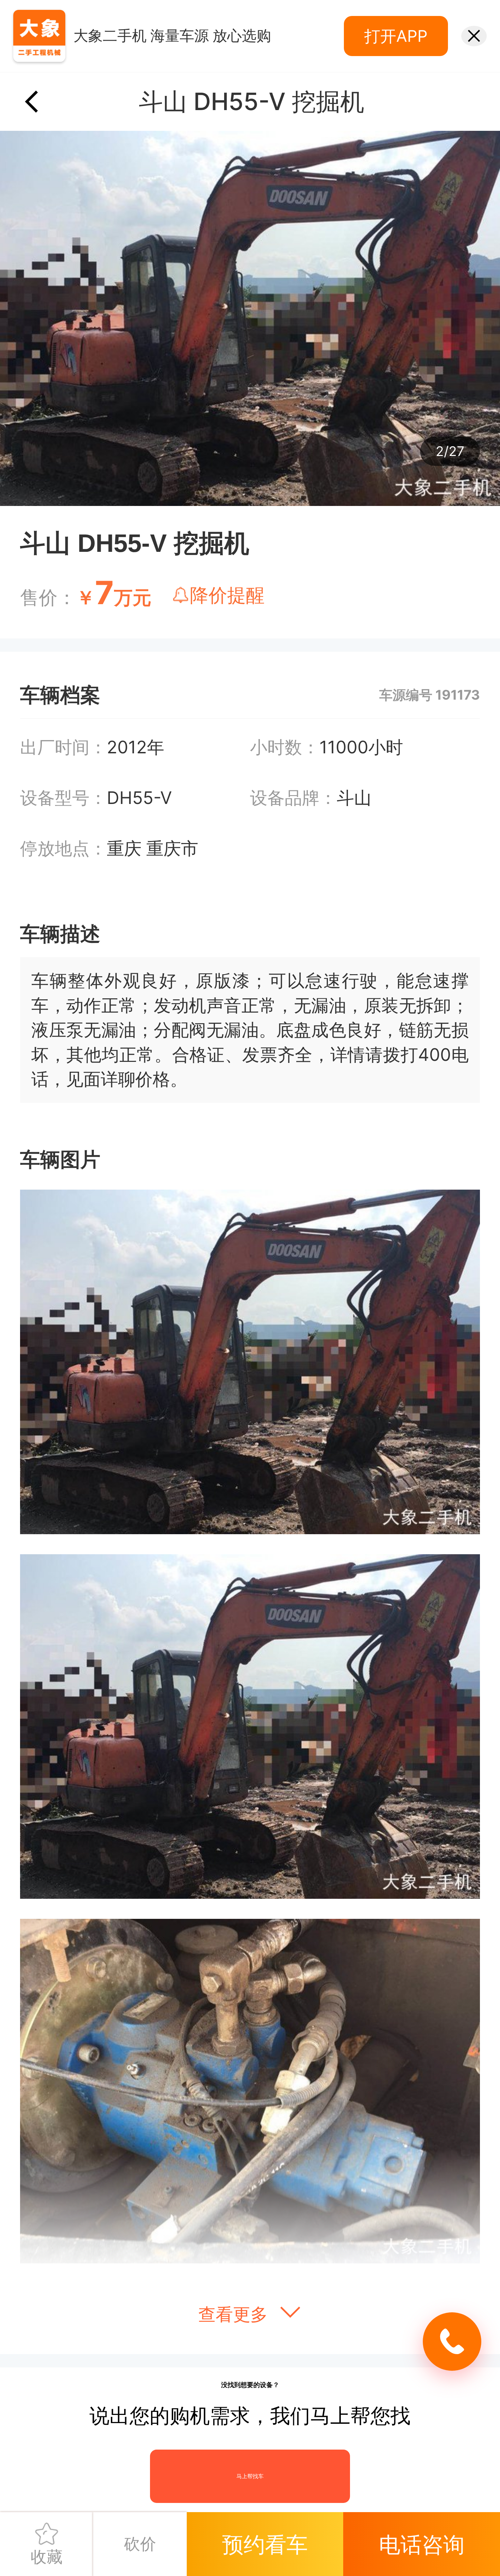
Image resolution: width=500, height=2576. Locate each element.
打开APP (396, 36)
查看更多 (235, 2314)
